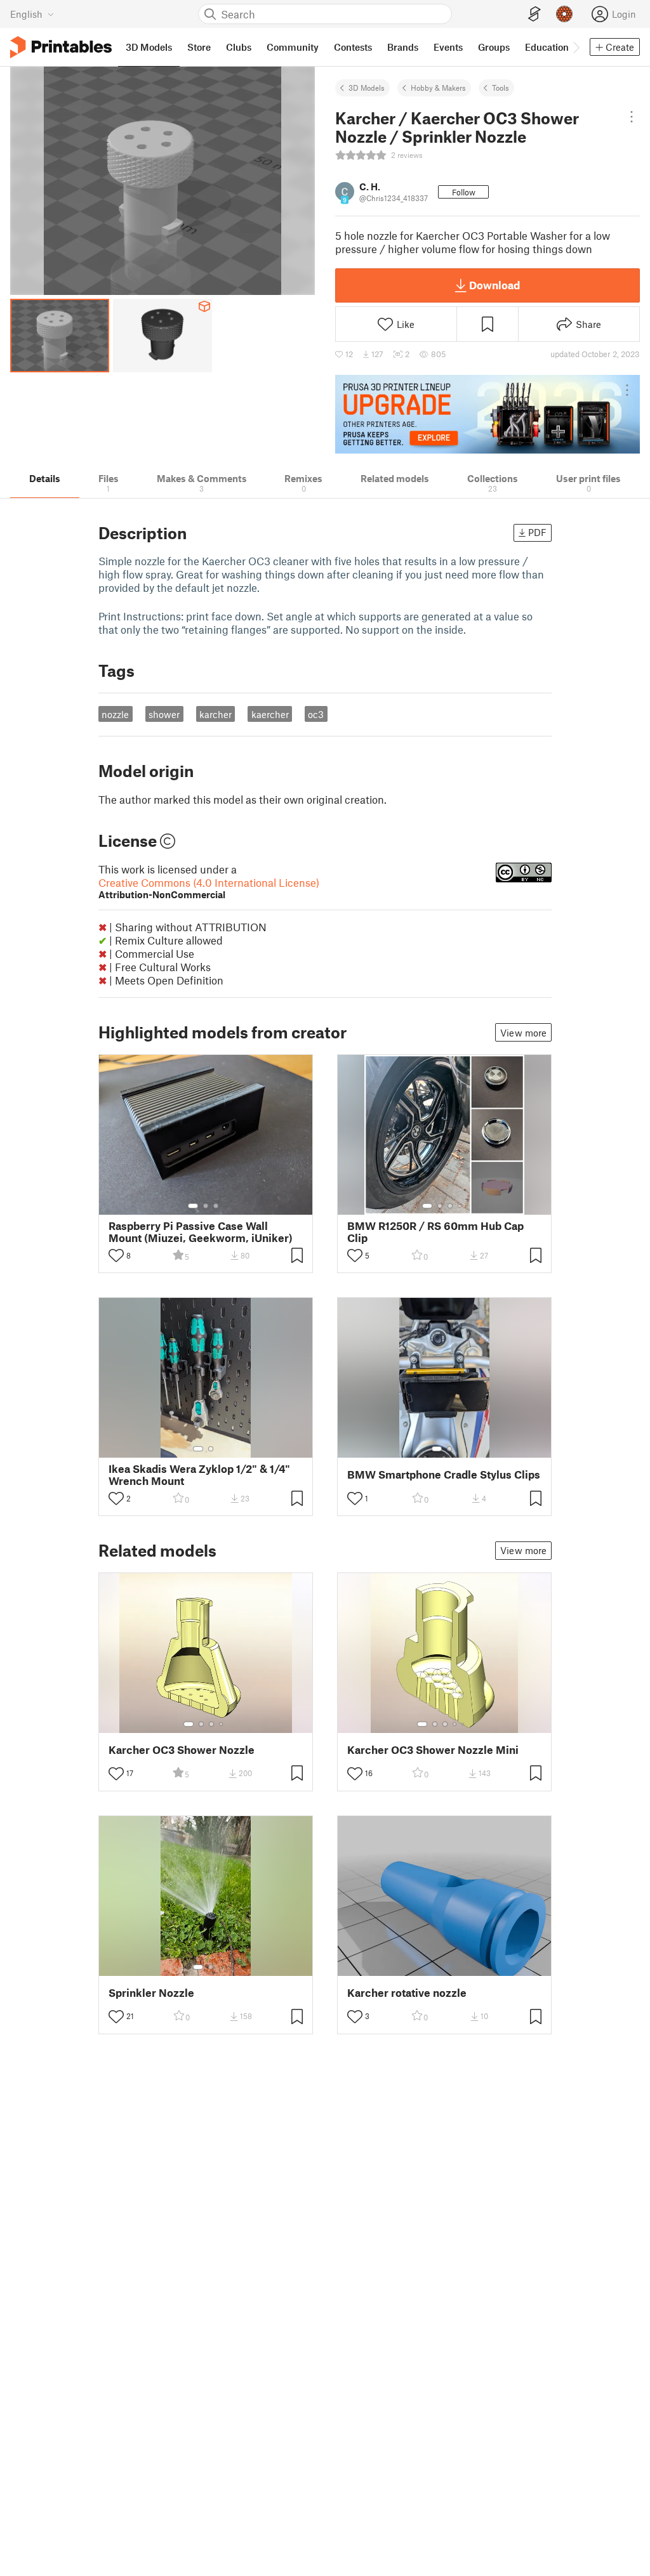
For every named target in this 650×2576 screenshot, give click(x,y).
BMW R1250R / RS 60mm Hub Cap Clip (435, 1232)
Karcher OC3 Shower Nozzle (182, 1750)
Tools (501, 88)
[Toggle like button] (116, 1255)
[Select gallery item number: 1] (193, 1206)
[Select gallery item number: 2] (206, 1206)
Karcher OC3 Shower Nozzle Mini (433, 1750)
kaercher (270, 714)
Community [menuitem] (293, 47)
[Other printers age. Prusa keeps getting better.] (487, 414)
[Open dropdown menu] (632, 117)
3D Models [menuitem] (149, 47)
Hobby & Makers (438, 88)
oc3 (316, 714)
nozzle (115, 714)
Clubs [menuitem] (239, 47)
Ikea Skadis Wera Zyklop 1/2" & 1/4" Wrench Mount (199, 1475)
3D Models (367, 88)
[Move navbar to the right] (576, 47)
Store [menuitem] (199, 47)
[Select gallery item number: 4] (460, 1206)
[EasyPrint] (534, 14)
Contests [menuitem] (353, 47)
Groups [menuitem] (494, 47)
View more (523, 1033)
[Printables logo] (61, 47)
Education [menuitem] (547, 47)
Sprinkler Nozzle (151, 1993)
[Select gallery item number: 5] (464, 1724)
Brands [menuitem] (403, 47)
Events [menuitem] (448, 47)
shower (164, 714)
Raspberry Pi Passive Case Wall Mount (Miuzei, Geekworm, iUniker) (201, 1232)
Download (494, 285)
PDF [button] (537, 532)
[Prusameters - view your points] (564, 14)
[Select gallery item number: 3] (216, 1206)
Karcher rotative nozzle (407, 1993)
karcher (216, 714)
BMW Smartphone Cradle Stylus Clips (444, 1474)
